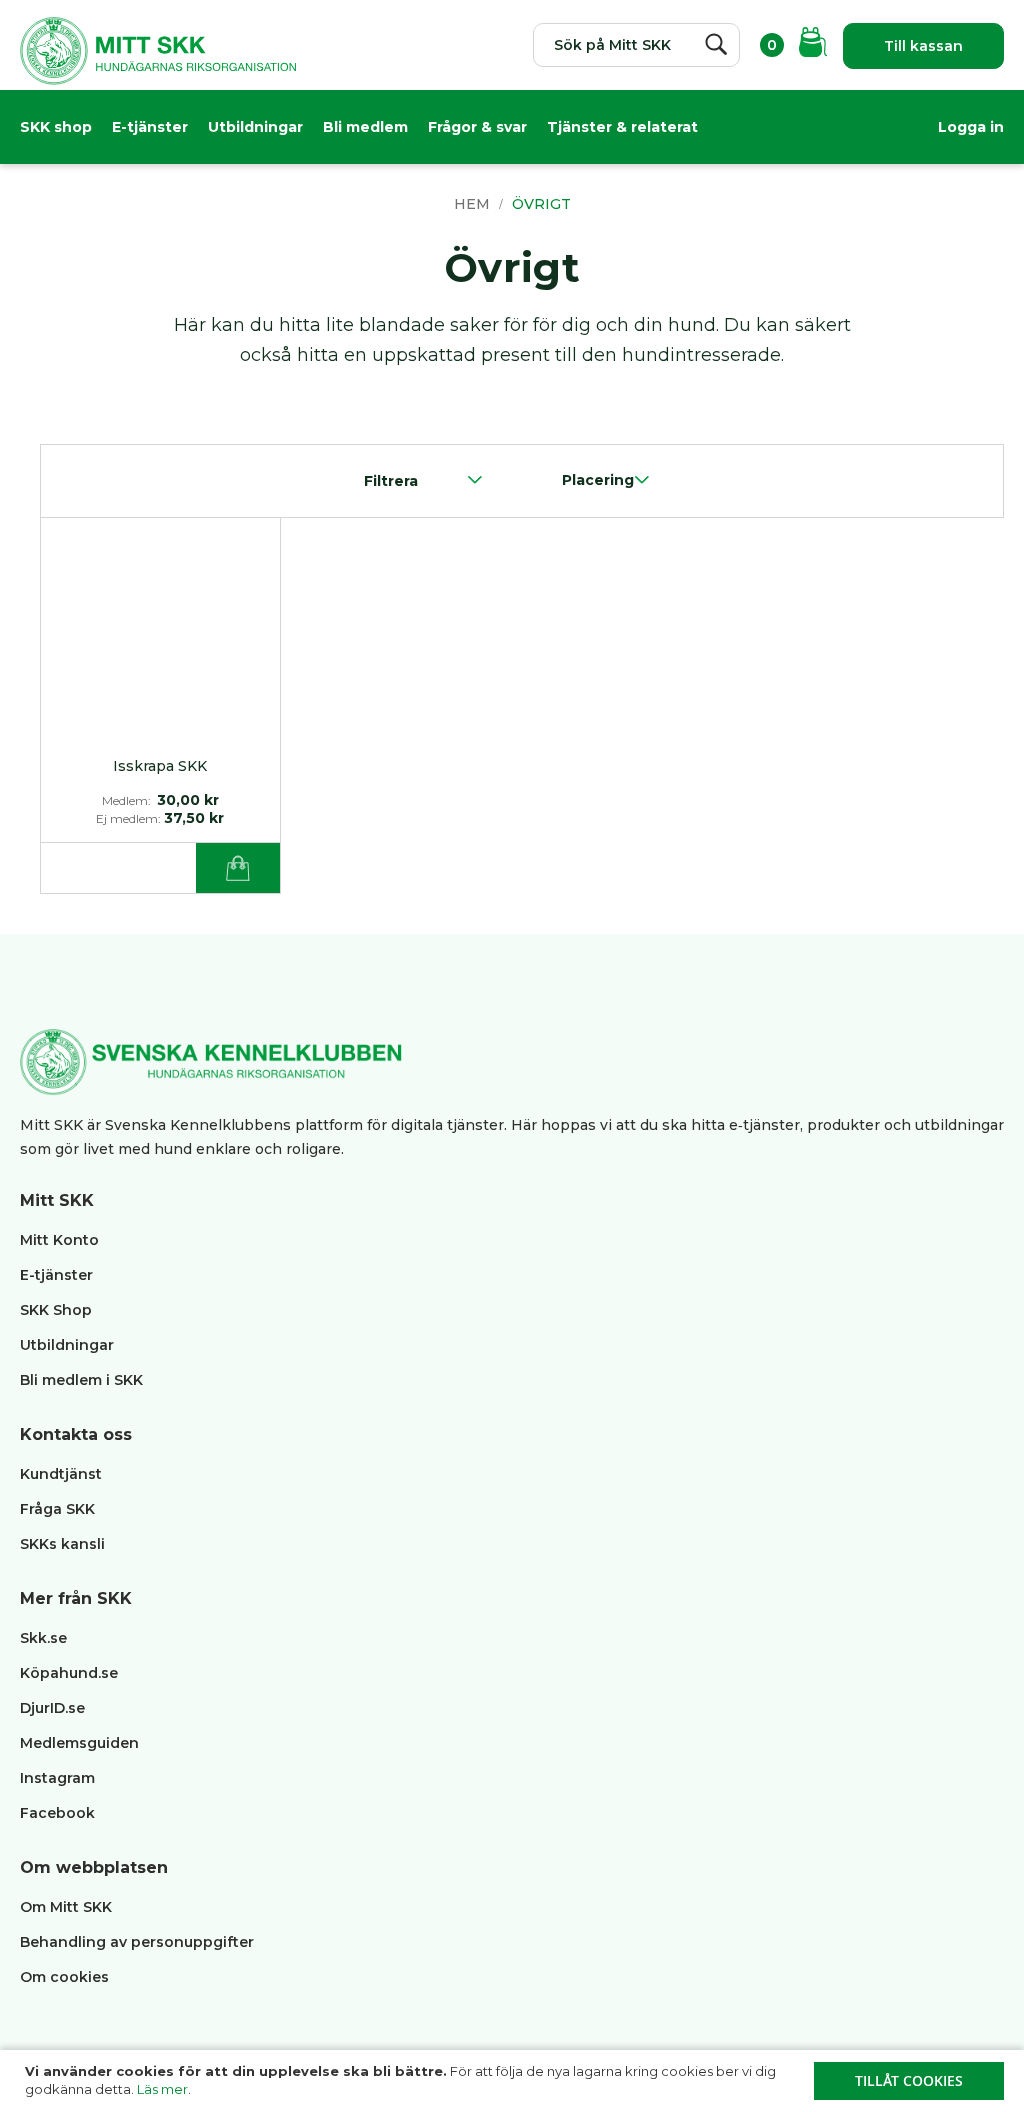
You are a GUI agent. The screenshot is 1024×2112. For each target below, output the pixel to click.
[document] (514, 2081)
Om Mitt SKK (66, 1907)
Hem (474, 204)
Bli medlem (365, 127)
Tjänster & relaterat (622, 127)
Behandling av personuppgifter (137, 1942)
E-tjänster (150, 127)
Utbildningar (255, 127)
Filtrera (391, 481)
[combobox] (636, 45)
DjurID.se (52, 1708)
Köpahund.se (69, 1673)
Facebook (57, 1813)
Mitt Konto (59, 1240)
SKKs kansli (62, 1544)
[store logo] (158, 56)
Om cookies (64, 1977)
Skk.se (43, 1638)
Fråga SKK (57, 1509)
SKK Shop (56, 1310)
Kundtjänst (61, 1474)
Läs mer (162, 2089)
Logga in (971, 127)
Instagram (57, 1778)
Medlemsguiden (81, 1743)
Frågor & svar (477, 127)
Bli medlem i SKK (81, 1380)
